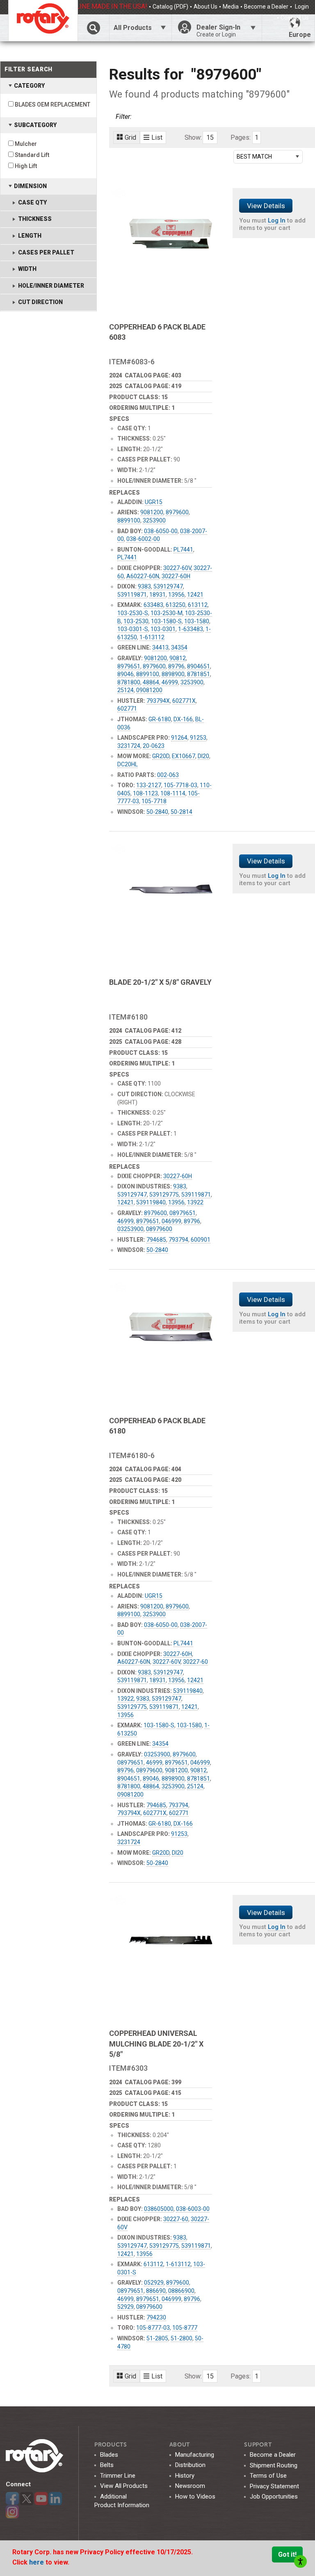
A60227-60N (143, 576)
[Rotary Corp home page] (43, 20)
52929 (126, 2307)
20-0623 (154, 746)
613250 (176, 605)
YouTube (41, 2499)
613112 (198, 605)
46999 (170, 682)
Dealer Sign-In (218, 31)
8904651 (199, 666)
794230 (156, 2317)
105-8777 (185, 2328)
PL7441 (183, 550)
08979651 (183, 1213)
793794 (178, 1240)
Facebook (12, 2499)
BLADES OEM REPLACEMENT (52, 104)
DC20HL (128, 764)
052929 (154, 2283)
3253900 (154, 520)
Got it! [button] (287, 2554)
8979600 (177, 512)
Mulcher (26, 144)
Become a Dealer (266, 7)
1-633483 (191, 629)
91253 (198, 738)
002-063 (168, 775)
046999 (171, 1221)
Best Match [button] (254, 157)
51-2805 (157, 2338)
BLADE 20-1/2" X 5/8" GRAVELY (160, 982)
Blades (109, 2455)
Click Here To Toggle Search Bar (93, 28)
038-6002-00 (143, 539)
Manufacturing (195, 2455)
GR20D (161, 756)
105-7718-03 (180, 785)
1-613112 (152, 637)
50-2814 (181, 812)
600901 (201, 1240)
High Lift (26, 166)
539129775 (164, 1195)
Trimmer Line (118, 2476)
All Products (133, 28)
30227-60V (177, 568)
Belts (107, 2465)
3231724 (129, 746)
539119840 (151, 1202)
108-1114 (173, 793)
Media (231, 7)
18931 (157, 595)
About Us (205, 7)
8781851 (199, 674)
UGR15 (154, 502)
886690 (156, 2291)
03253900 (130, 1229)
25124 (126, 690)
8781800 (129, 682)
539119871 (132, 595)
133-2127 (149, 785)
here (37, 2562)
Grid (130, 137)
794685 (156, 1240)
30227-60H (176, 576)
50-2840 (157, 812)
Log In (277, 220)
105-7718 (154, 801)
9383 (144, 586)
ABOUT (180, 2445)
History (185, 2476)
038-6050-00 (161, 531)
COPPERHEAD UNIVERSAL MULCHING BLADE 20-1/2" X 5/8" (156, 2043)
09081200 (149, 690)
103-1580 (197, 621)
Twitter (27, 2499)
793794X (158, 701)
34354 (179, 647)
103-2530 (136, 621)
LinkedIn (55, 2499)
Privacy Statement (274, 2486)
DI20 (203, 756)
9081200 (152, 512)
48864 (151, 682)
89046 (126, 674)
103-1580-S (166, 621)
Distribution (190, 2465)
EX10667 (184, 756)
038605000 (159, 2209)
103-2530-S (133, 613)
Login (301, 7)
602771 (127, 709)
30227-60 (195, 1662)
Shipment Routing (274, 2465)
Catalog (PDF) (170, 7)
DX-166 (183, 719)
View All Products (124, 2486)
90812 (178, 658)
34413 (160, 647)
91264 (179, 738)
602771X (184, 701)
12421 (195, 595)
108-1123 (145, 793)
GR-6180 (160, 719)
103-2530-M (167, 613)
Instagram (12, 2512)
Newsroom (190, 2486)
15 (210, 137)
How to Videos (195, 2496)
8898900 (173, 674)
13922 (195, 1202)
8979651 (129, 666)
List (157, 137)
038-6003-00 (193, 2209)
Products (111, 2445)
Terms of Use (268, 2476)
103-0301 (163, 629)
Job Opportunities (274, 2496)
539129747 (168, 586)
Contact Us (295, 18)
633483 (153, 605)
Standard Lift (32, 155)
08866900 (181, 2291)
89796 (176, 666)
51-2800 (181, 2338)
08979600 (159, 1229)
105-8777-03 (153, 2328)
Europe (300, 35)
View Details (266, 206)
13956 (176, 595)
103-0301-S (133, 629)
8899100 (129, 520)
